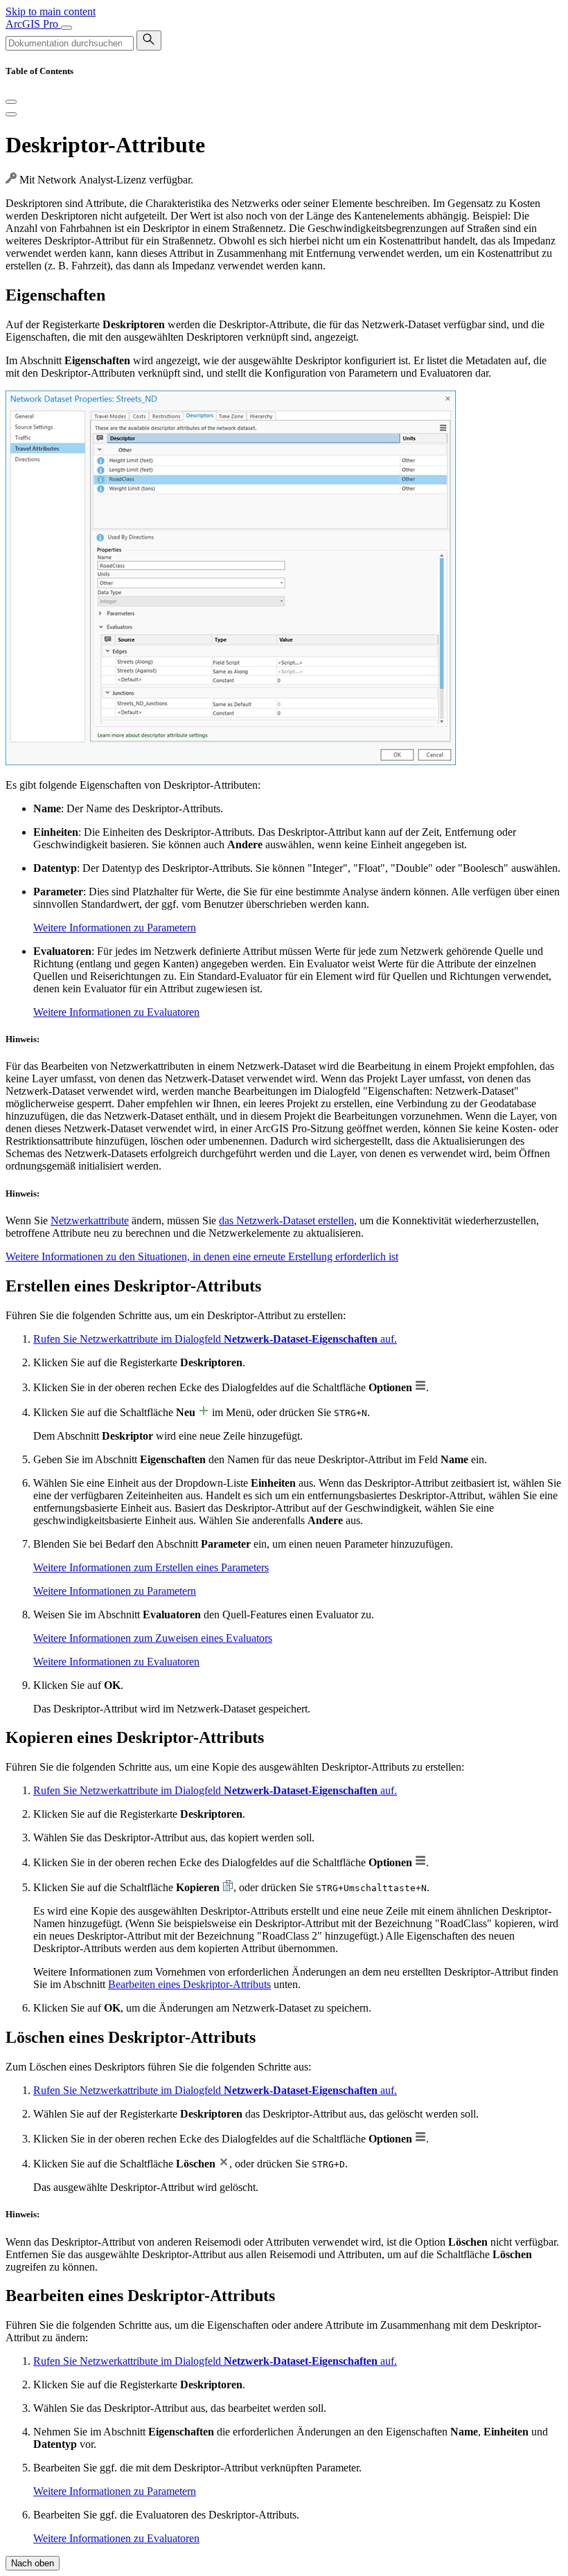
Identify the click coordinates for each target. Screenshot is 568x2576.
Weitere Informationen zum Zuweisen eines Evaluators (153, 1638)
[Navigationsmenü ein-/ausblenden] (66, 28)
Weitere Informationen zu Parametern (115, 928)
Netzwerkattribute (90, 1220)
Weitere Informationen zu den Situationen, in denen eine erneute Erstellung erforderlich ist (202, 1256)
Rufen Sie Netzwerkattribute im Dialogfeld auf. (215, 1339)
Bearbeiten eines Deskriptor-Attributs (189, 1984)
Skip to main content (51, 11)
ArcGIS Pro (33, 24)
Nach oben (33, 2563)
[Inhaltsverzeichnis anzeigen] (11, 114)
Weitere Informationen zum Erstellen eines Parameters (151, 1567)
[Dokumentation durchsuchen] (149, 41)
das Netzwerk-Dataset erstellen (286, 1220)
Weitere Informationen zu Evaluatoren (116, 1012)
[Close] (11, 102)
